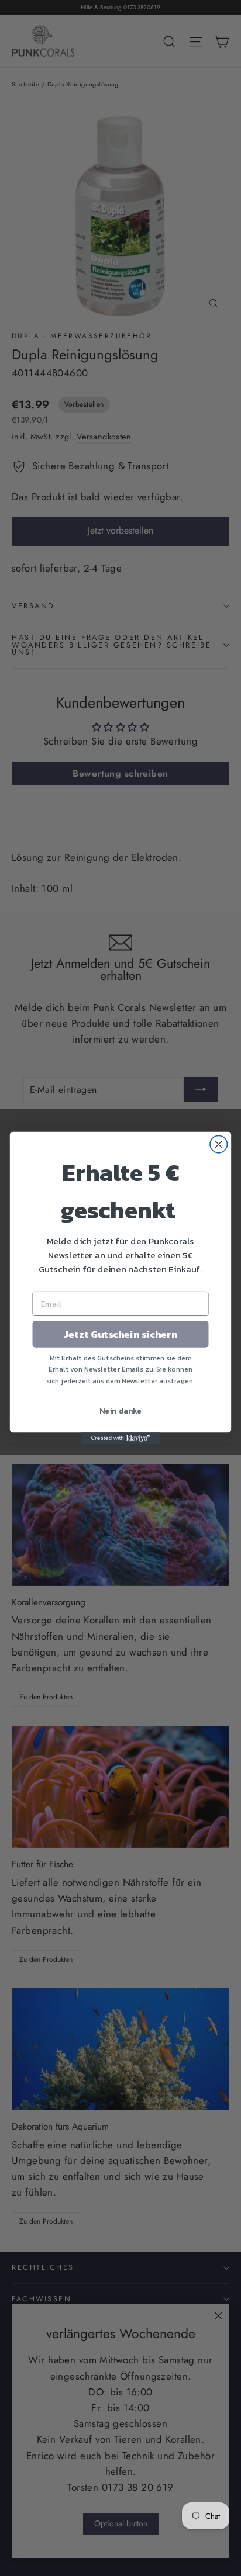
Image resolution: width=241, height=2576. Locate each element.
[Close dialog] (218, 1144)
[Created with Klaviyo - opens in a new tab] (121, 1438)
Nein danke (120, 1411)
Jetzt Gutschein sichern (120, 1334)
